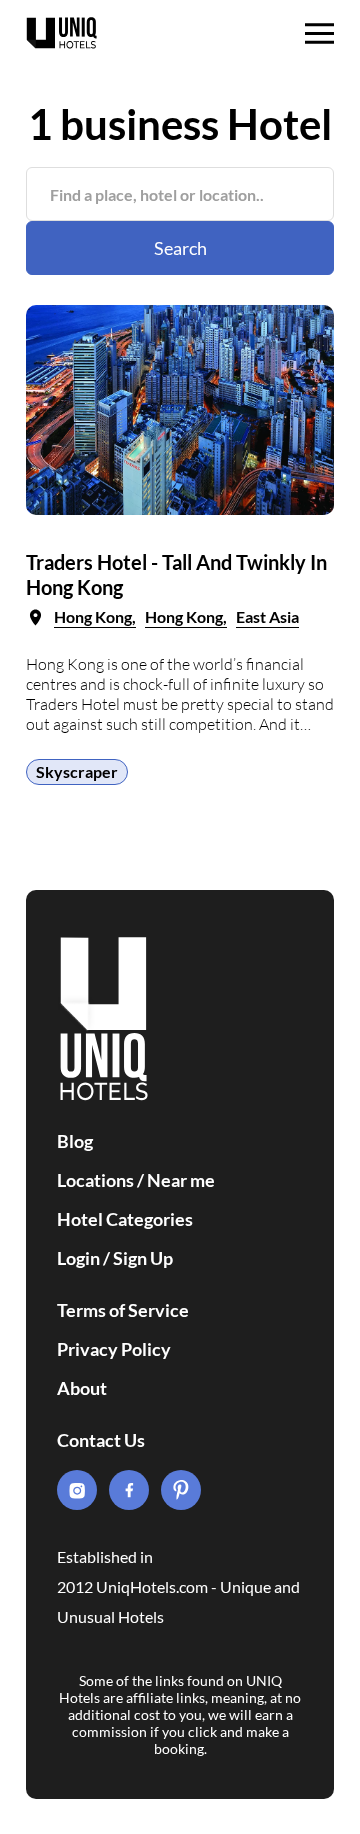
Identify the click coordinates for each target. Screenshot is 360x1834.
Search (180, 248)
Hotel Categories (125, 1219)
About (82, 1388)
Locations (95, 1180)
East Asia (267, 616)
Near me (181, 1180)
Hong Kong (93, 616)
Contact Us (101, 1440)
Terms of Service (123, 1310)
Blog (75, 1141)
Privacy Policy (114, 1349)
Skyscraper (77, 771)
